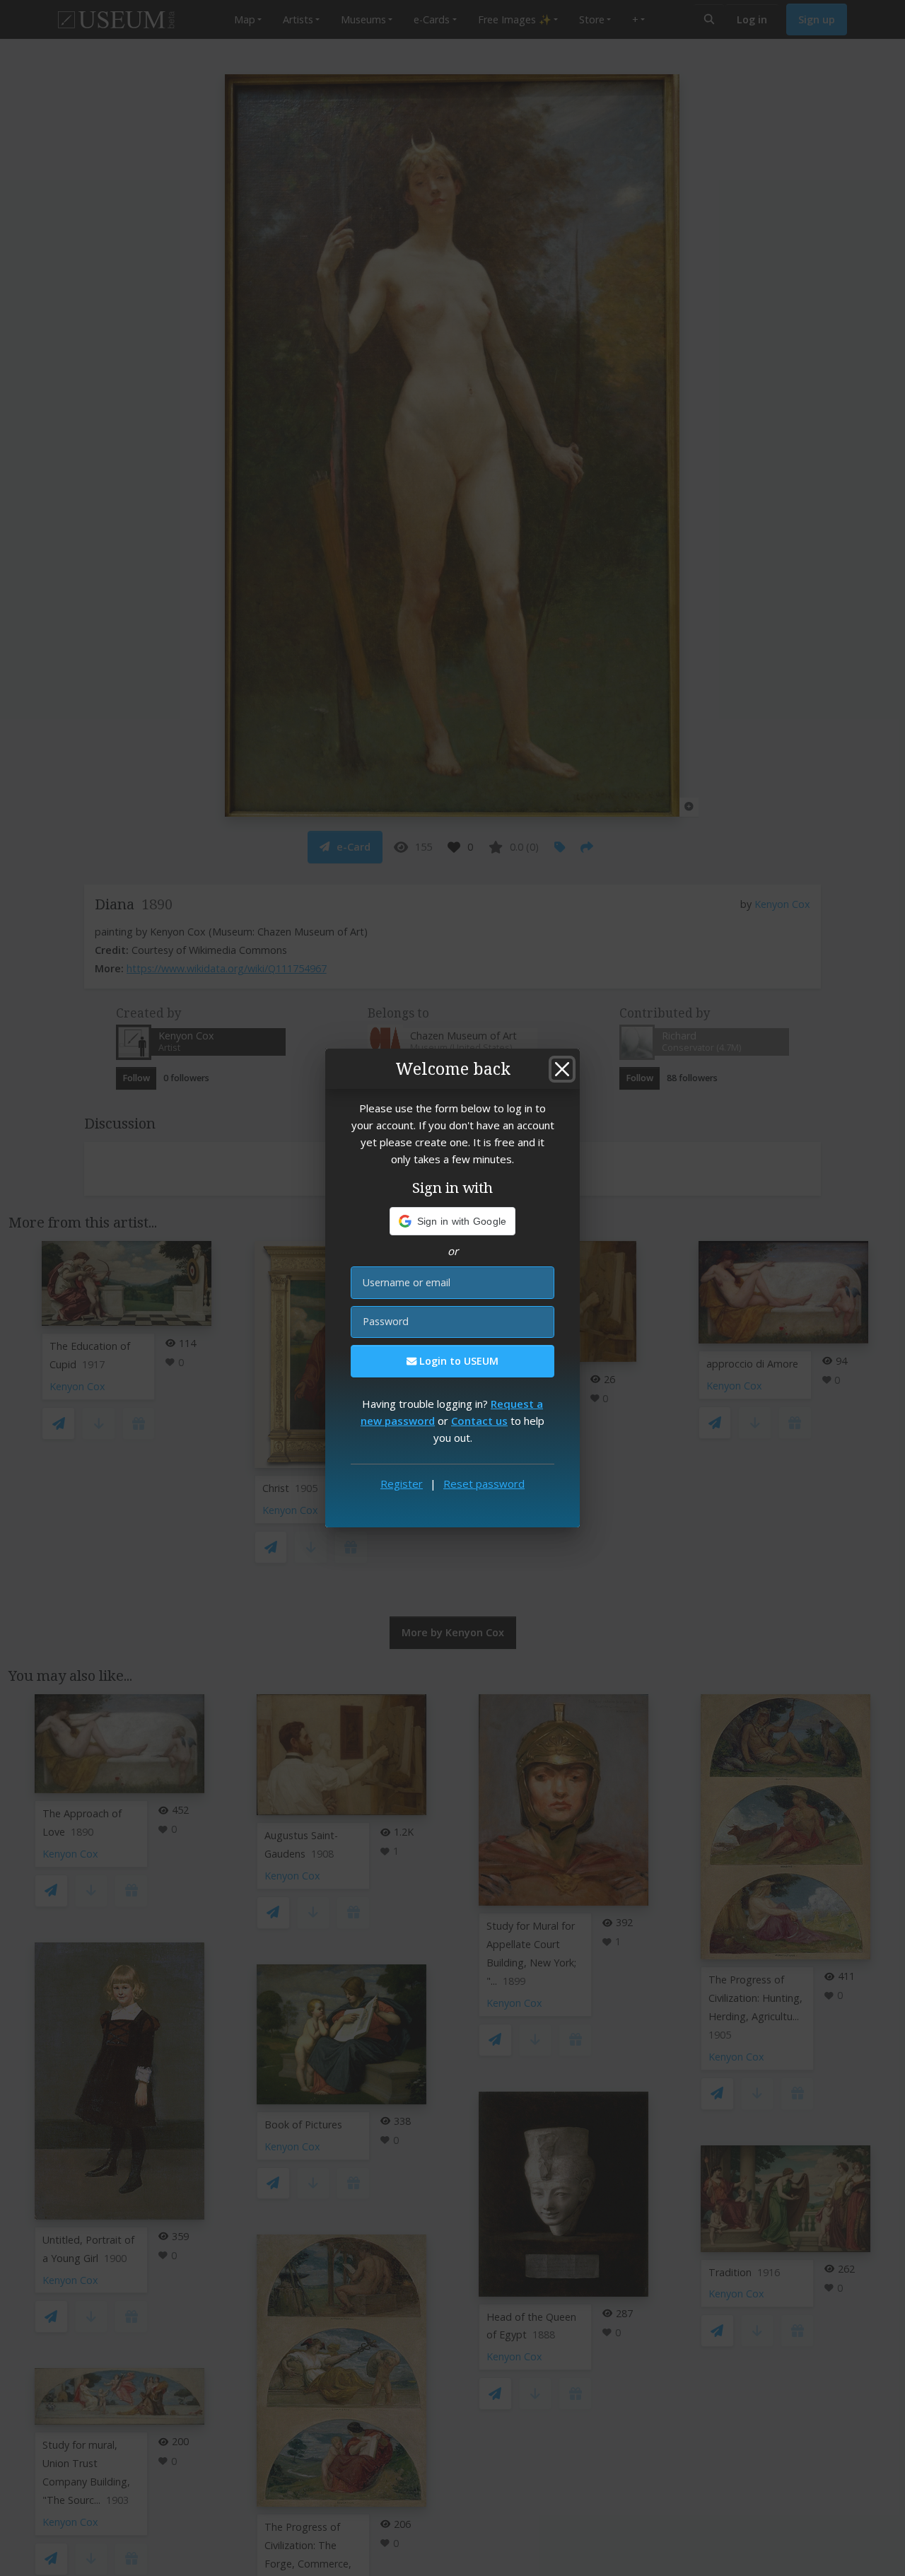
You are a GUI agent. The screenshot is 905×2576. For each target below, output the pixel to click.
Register (402, 1484)
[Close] (562, 1069)
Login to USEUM (457, 1361)
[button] (453, 1221)
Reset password (484, 1484)
